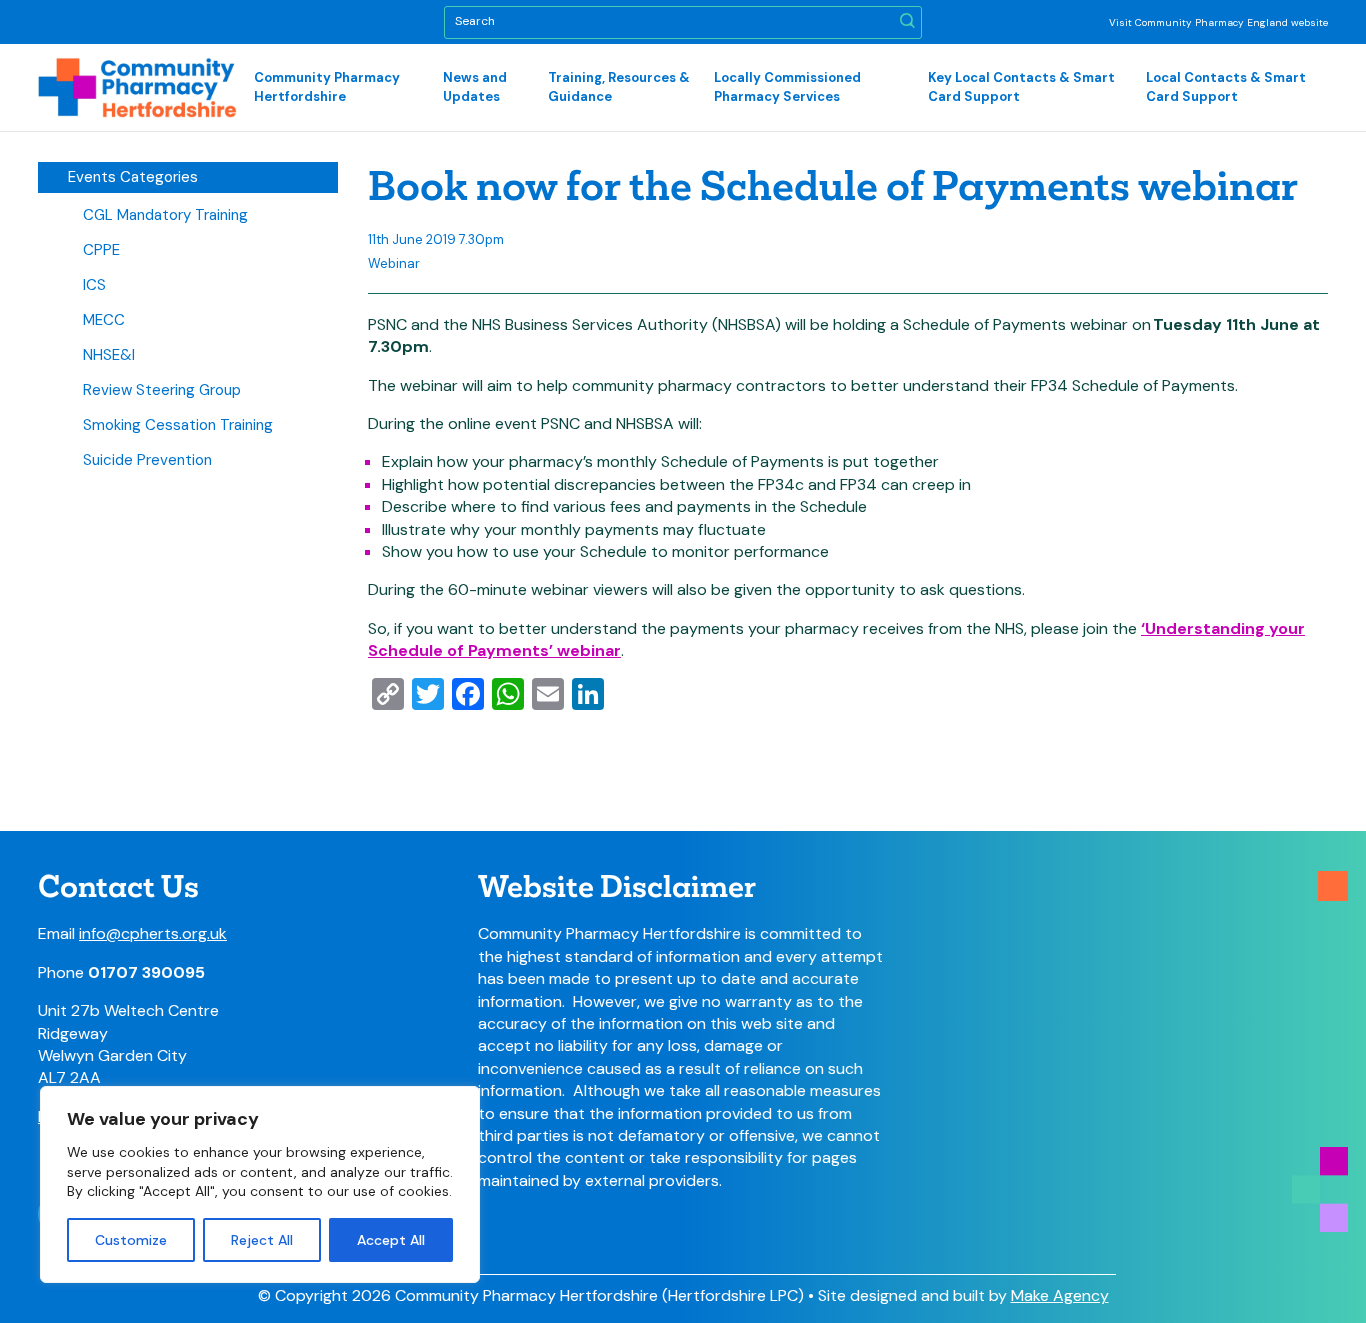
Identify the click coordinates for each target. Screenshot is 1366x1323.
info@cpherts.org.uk (153, 933)
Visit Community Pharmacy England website (1218, 22)
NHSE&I (109, 355)
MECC (104, 320)
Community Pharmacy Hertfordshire (327, 86)
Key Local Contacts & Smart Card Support (1021, 86)
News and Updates (475, 86)
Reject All (262, 1240)
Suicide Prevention (147, 460)
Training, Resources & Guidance (619, 86)
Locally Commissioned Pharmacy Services (787, 86)
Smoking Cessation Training (178, 425)
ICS (94, 285)
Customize (131, 1240)
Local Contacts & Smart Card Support (1226, 86)
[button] (907, 22)
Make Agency (1060, 1295)
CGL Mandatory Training (165, 215)
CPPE (101, 250)
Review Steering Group (162, 390)
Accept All (391, 1240)
